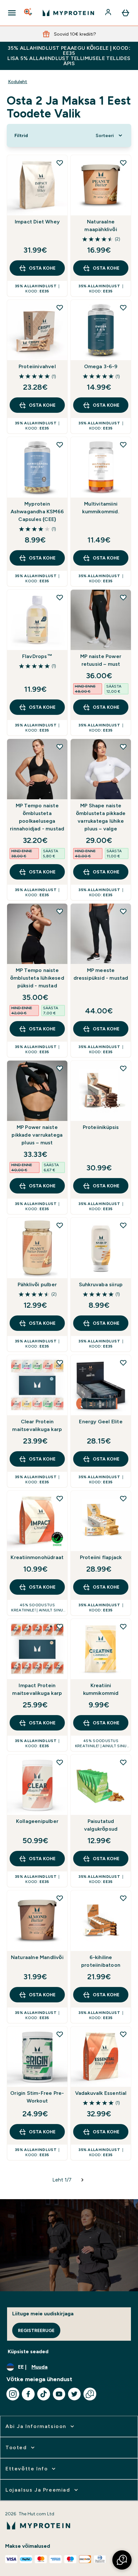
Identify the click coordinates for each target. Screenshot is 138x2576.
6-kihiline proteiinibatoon (101, 1961)
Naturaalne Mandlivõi (37, 1957)
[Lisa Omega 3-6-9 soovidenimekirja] (123, 308)
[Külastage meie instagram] (13, 2394)
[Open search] (29, 13)
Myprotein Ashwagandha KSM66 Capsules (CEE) (37, 512)
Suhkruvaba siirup (101, 1284)
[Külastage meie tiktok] (44, 2394)
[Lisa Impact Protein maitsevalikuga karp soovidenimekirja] (60, 1626)
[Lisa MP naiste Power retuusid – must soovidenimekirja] (123, 597)
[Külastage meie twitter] (74, 2394)
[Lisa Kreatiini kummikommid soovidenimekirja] (123, 1626)
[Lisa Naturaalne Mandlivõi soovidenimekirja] (60, 1898)
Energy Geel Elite (101, 1422)
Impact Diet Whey (37, 222)
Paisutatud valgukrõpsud (101, 1825)
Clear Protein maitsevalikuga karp (37, 1425)
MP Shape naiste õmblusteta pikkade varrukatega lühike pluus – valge (101, 817)
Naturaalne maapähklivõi (101, 226)
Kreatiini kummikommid (101, 1689)
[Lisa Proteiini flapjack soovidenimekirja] (123, 1498)
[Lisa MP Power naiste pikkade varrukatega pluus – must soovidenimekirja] (60, 1068)
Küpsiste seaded (28, 2351)
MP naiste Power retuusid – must (101, 660)
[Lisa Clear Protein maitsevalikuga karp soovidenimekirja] (60, 1363)
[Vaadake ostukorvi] (125, 13)
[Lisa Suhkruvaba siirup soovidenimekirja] (123, 1225)
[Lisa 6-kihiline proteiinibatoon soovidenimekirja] (123, 1898)
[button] (122, 2560)
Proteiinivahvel (37, 366)
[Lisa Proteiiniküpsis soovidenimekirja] (123, 1068)
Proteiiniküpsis (101, 1127)
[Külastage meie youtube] (59, 2394)
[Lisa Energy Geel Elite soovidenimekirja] (123, 1363)
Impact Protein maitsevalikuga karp (37, 1689)
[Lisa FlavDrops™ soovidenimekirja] (60, 597)
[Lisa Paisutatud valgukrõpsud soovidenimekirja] (123, 1762)
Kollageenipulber (37, 1821)
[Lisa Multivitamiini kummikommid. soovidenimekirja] (123, 445)
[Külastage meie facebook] (28, 2394)
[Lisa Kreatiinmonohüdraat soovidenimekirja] (60, 1498)
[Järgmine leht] (82, 2180)
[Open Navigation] (12, 13)
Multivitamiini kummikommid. (101, 508)
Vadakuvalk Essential (101, 2093)
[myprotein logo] (68, 13)
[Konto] (109, 13)
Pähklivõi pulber (37, 1284)
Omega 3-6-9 (101, 366)
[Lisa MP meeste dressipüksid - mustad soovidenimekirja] (123, 911)
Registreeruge (36, 2330)
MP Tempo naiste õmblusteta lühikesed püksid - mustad (37, 978)
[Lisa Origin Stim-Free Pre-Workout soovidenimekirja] (60, 2034)
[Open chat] (90, 2394)
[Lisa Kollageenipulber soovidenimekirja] (60, 1762)
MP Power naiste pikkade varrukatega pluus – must (37, 1135)
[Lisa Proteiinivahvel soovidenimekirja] (60, 308)
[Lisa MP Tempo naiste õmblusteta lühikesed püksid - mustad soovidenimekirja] (60, 911)
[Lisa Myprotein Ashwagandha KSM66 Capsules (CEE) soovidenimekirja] (60, 445)
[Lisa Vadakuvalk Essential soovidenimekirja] (123, 2034)
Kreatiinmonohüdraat (37, 1557)
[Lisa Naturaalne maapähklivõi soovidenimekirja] (123, 163)
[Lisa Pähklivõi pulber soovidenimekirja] (60, 1225)
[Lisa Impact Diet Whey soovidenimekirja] (60, 163)
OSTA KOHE (42, 268)
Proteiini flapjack (101, 1557)
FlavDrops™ (37, 656)
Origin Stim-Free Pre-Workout (37, 2097)
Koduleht (18, 82)
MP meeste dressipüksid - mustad (101, 974)
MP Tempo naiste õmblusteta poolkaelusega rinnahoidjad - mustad (37, 817)
